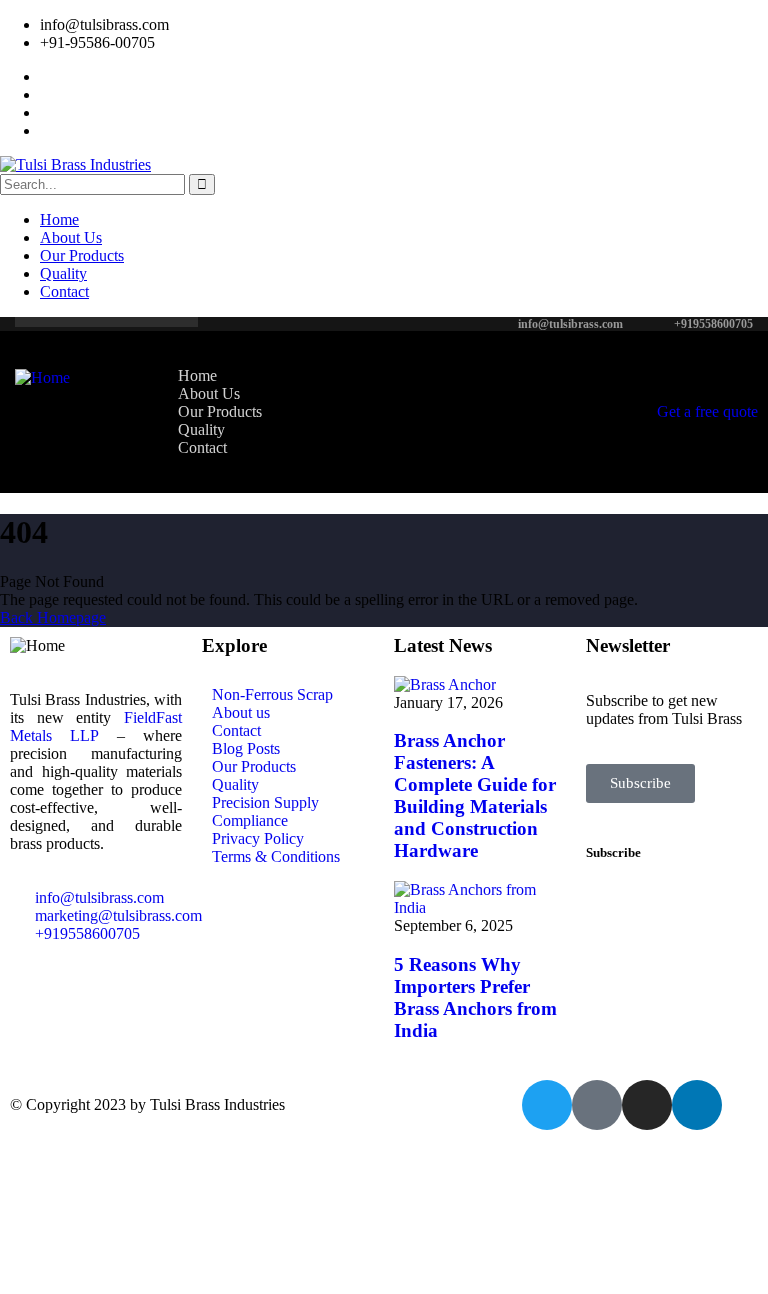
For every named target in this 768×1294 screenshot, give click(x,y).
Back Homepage (53, 617)
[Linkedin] (697, 1105)
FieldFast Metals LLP (96, 726)
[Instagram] (647, 1105)
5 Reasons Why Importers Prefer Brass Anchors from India (475, 997)
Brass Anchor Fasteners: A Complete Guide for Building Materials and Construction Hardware (475, 795)
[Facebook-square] (597, 1105)
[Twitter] (547, 1105)
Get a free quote (707, 411)
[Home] (42, 377)
